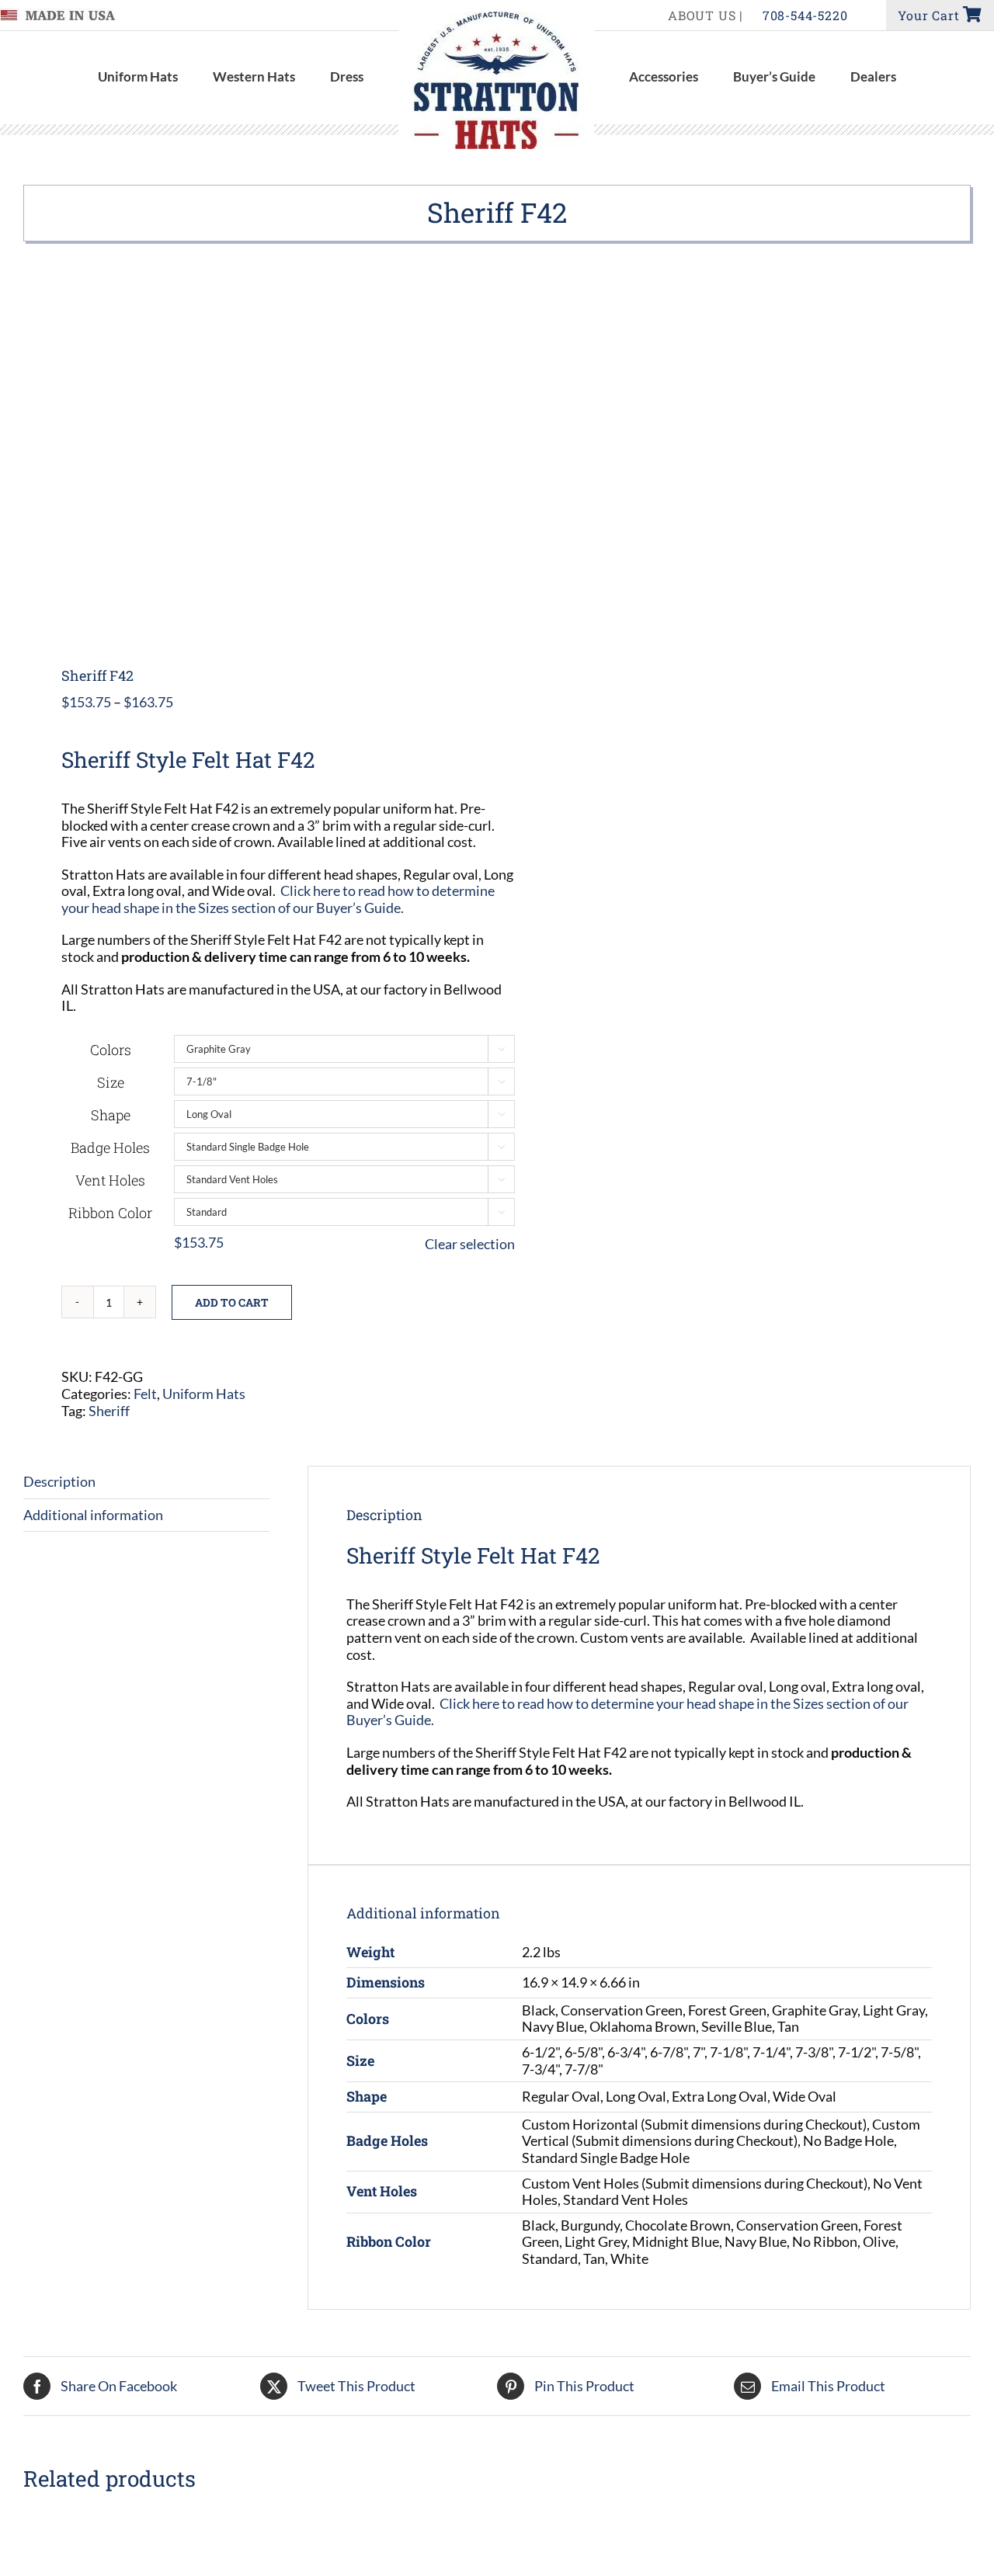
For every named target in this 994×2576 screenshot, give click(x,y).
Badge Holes (110, 1147)
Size (111, 1082)
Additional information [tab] (93, 1515)
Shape (111, 1115)
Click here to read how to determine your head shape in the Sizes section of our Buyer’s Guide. (278, 899)
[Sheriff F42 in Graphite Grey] (251, 455)
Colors (111, 1050)
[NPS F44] (738, 2527)
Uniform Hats (204, 1394)
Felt (145, 1394)
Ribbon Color (110, 1213)
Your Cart (930, 15)
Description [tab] (59, 1481)
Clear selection (470, 1244)
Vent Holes (110, 1180)
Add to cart (232, 1302)
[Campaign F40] (256, 2527)
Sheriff (109, 1411)
